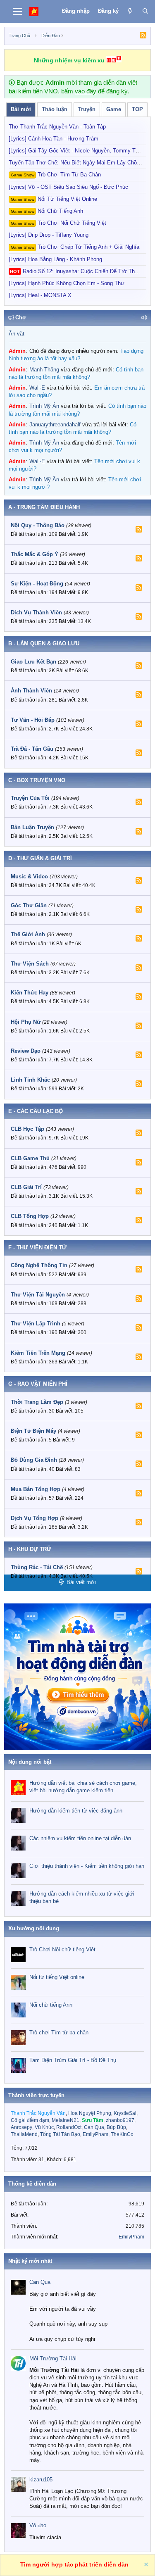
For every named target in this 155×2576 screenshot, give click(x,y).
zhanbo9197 (120, 2120)
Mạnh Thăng (44, 370)
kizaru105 (41, 2480)
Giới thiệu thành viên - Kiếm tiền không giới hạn (87, 1866)
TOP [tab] (137, 109)
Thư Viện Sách (30, 964)
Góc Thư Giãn (29, 905)
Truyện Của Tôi (30, 798)
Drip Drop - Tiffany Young (49, 235)
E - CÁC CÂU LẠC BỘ (36, 1111)
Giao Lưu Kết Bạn (33, 662)
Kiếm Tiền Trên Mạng (38, 1353)
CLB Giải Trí (26, 1187)
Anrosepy (21, 2127)
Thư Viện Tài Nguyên (38, 1295)
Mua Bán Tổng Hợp (36, 1489)
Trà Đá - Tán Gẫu (32, 749)
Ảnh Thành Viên (31, 691)
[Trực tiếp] (130, 11)
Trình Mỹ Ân (44, 406)
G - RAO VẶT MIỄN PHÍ (38, 1384)
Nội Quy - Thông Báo (38, 525)
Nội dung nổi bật (30, 1762)
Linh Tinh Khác (30, 1080)
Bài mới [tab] (21, 109)
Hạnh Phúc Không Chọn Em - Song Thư (67, 283)
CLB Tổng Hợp (30, 1216)
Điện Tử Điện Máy (33, 1431)
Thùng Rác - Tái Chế (37, 1567)
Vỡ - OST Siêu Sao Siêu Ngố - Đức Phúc (68, 187)
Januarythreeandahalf (55, 425)
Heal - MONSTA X (40, 295)
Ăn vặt (17, 334)
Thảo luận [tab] (55, 109)
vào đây (86, 91)
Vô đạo (38, 2525)
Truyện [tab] (87, 109)
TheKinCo (122, 2134)
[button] (144, 318)
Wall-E (37, 388)
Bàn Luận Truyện (32, 827)
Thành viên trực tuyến (36, 2095)
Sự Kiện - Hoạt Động (37, 584)
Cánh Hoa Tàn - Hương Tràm (54, 139)
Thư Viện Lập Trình (36, 1324)
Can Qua (94, 2127)
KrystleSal (125, 2113)
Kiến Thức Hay (30, 993)
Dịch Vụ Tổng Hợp (35, 1518)
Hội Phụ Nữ (26, 1022)
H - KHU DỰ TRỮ (30, 1549)
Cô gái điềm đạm (30, 2120)
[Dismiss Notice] (145, 2565)
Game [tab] (114, 109)
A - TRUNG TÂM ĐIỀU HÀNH (44, 507)
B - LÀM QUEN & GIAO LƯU (44, 643)
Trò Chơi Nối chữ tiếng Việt (58, 223)
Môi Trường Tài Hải (53, 2358)
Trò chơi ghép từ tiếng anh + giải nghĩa (75, 247)
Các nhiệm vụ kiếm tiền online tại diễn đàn (80, 1838)
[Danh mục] (18, 12)
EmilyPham (95, 2134)
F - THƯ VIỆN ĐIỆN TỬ (37, 1248)
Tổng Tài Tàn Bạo (60, 2134)
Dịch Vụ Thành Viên (36, 612)
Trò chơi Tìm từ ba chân (56, 175)
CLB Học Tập (27, 1129)
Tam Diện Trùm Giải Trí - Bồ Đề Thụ (73, 2060)
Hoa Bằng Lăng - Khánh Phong (55, 259)
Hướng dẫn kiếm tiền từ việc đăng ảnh (76, 1811)
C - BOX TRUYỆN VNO (37, 780)
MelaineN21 (66, 2120)
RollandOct (69, 2127)
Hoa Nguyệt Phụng (90, 2113)
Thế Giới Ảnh (28, 934)
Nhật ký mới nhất (30, 2261)
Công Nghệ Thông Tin (39, 1265)
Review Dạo (26, 1051)
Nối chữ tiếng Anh (47, 211)
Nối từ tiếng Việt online (54, 199)
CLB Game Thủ (30, 1158)
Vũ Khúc (44, 2127)
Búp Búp (116, 2127)
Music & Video (29, 877)
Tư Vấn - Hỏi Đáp (33, 720)
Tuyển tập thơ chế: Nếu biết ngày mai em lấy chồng (76, 163)
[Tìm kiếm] (145, 11)
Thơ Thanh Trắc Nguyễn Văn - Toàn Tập (57, 127)
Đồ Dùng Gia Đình (34, 1460)
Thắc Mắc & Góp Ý (35, 554)
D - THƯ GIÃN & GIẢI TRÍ (40, 858)
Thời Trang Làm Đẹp (37, 1402)
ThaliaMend (24, 2134)
